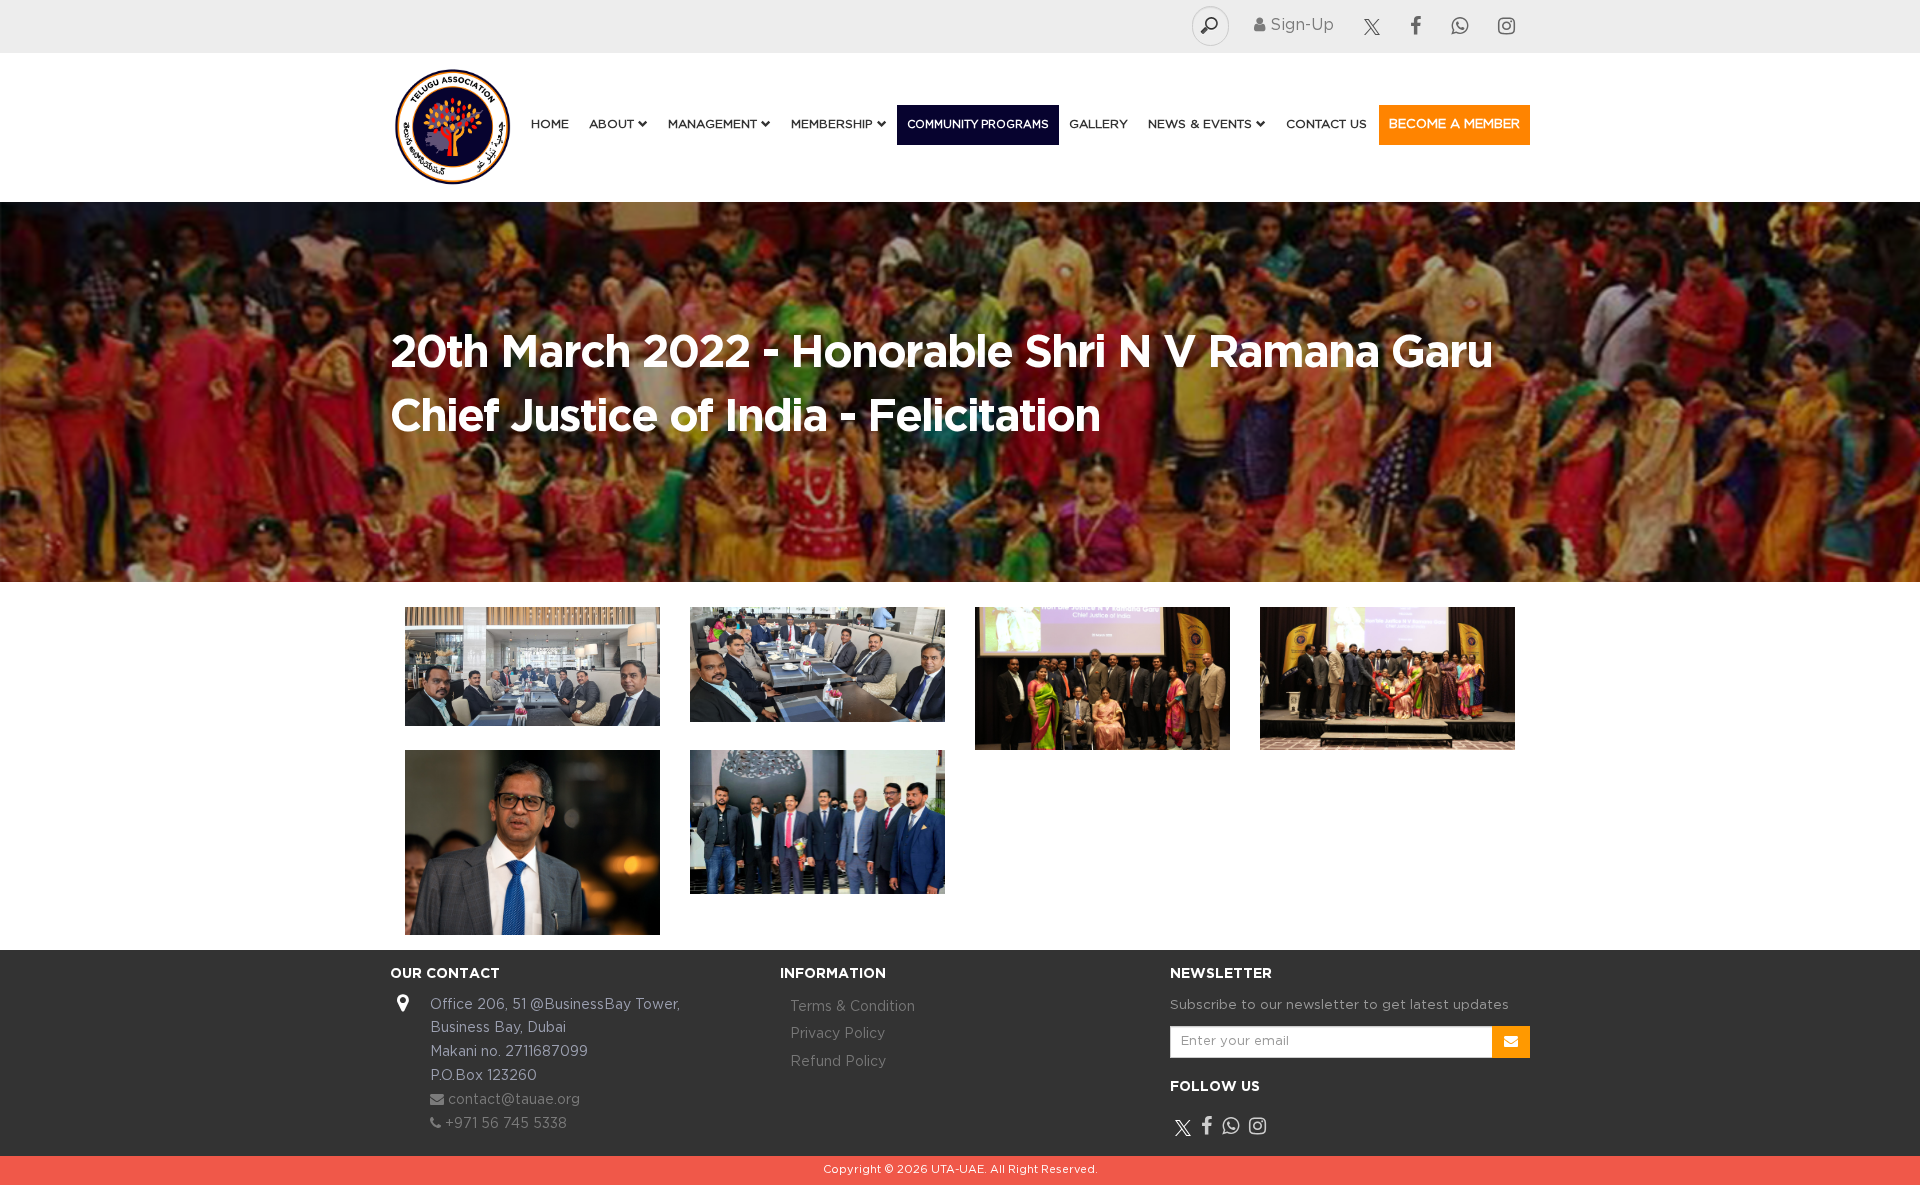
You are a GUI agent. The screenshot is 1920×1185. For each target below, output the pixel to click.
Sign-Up (1299, 25)
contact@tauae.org (512, 1100)
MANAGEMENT (714, 124)
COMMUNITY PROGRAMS (978, 125)
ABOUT (613, 124)
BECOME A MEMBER (1454, 124)
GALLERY (1098, 124)
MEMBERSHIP (834, 124)
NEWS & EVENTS (1202, 124)
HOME (550, 124)
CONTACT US (1326, 124)
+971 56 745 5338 (504, 1124)
